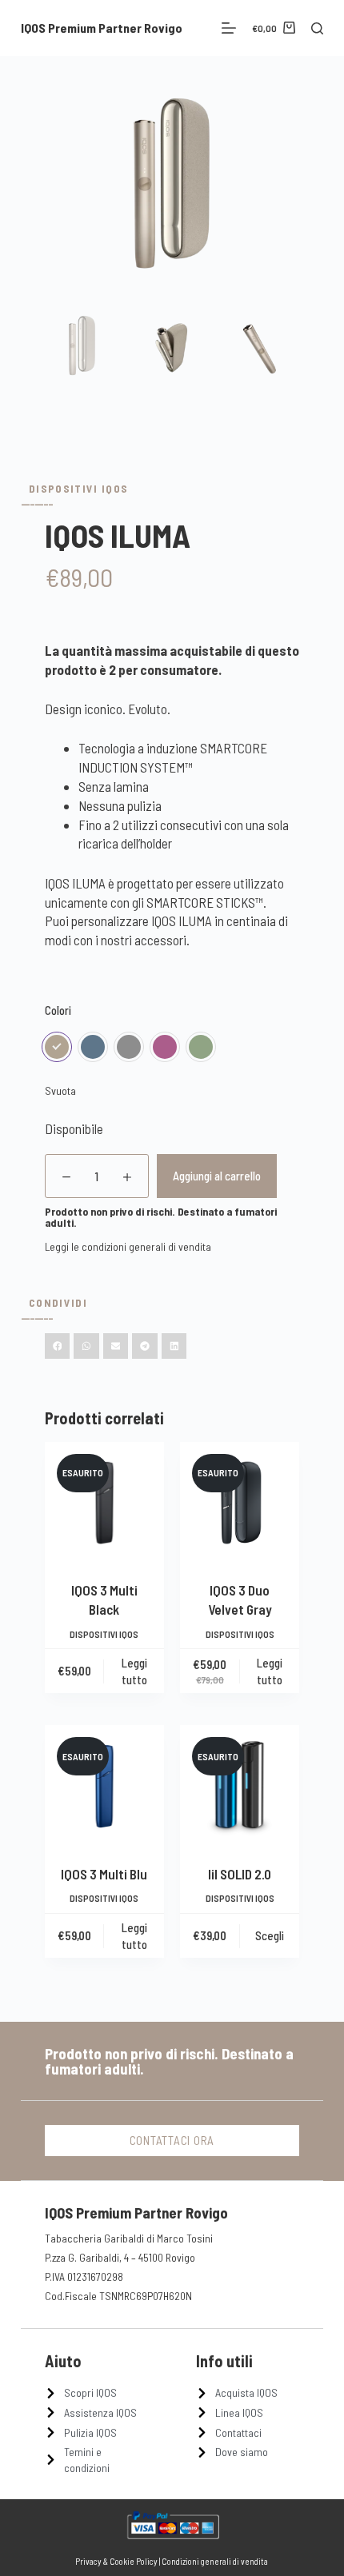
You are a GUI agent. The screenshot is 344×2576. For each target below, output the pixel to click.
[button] (58, 1346)
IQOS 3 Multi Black (104, 1600)
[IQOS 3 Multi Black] (104, 1502)
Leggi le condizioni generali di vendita (128, 1246)
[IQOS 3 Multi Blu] (104, 1785)
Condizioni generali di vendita (215, 2561)
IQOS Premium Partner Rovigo (102, 28)
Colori (58, 1010)
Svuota (60, 1090)
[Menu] (229, 28)
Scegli (270, 1935)
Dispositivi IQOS (79, 488)
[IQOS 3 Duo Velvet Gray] (240, 1502)
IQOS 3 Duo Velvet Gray (240, 1600)
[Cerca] (317, 28)
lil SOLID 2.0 (240, 1874)
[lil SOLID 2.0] (240, 1785)
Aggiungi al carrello (217, 1176)
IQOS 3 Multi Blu (104, 1874)
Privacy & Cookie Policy (116, 2561)
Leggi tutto (134, 1671)
